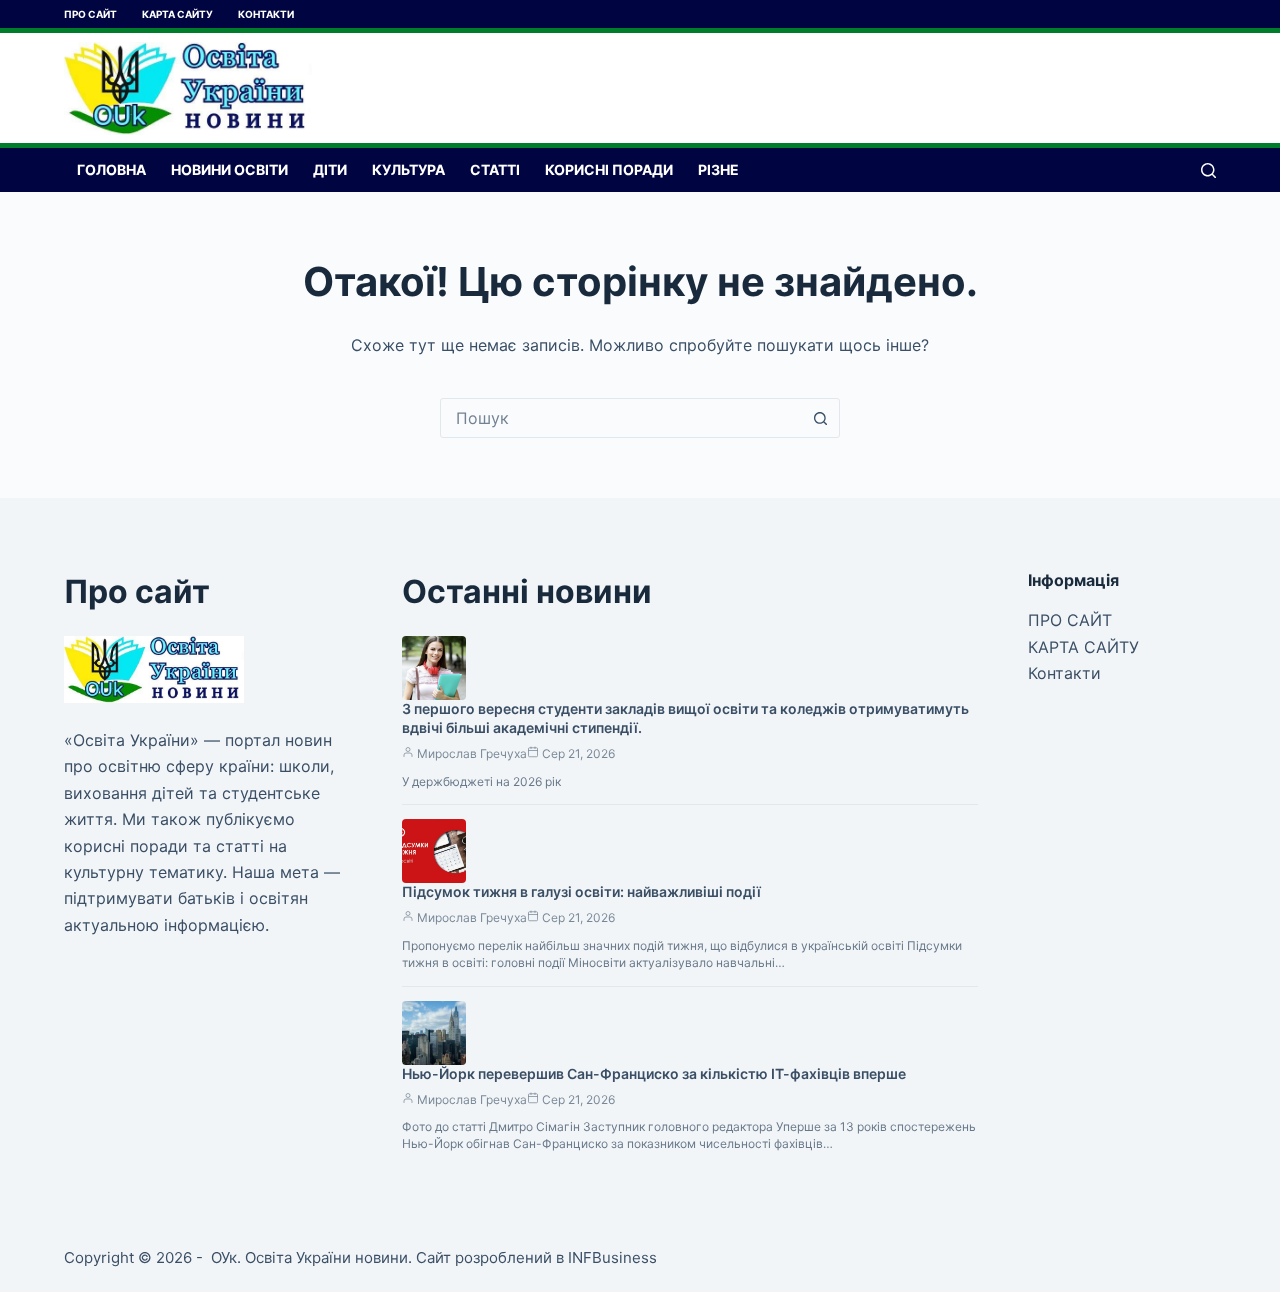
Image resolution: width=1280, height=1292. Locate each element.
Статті (495, 169)
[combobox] (621, 418)
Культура (408, 169)
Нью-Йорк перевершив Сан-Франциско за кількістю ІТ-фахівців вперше (654, 1073)
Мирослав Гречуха (472, 753)
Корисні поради (609, 169)
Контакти (266, 14)
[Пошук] (1208, 170)
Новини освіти (229, 169)
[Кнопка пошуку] (820, 418)
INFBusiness (612, 1257)
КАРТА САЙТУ (177, 14)
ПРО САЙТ (90, 14)
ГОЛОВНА (111, 169)
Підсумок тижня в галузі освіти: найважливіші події (581, 891)
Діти (330, 169)
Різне (718, 169)
